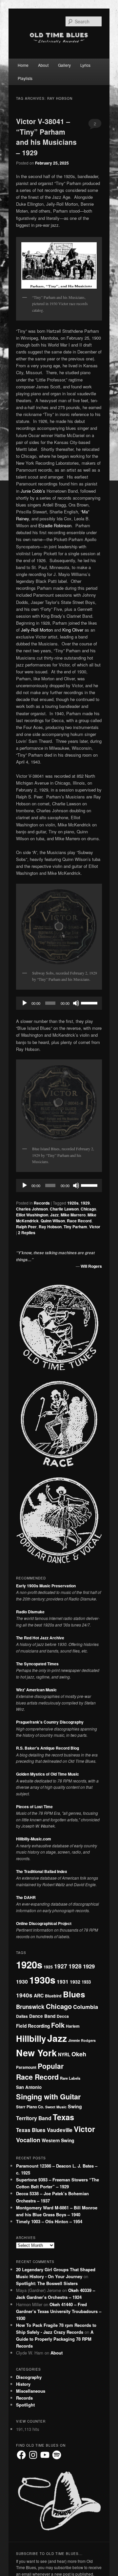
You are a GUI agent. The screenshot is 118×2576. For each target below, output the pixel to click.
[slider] (90, 1002)
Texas (63, 2117)
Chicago (88, 1209)
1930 (22, 1981)
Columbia (86, 2007)
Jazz (54, 1215)
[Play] (25, 1003)
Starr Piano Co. (30, 2107)
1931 (63, 1981)
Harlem (73, 2026)
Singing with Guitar (48, 2096)
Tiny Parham (75, 1227)
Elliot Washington (32, 1215)
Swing (75, 2106)
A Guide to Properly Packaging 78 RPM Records (55, 2339)
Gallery (64, 65)
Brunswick (30, 2007)
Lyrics (85, 65)
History (23, 2384)
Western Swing (58, 2140)
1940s (24, 1995)
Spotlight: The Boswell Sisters (47, 2283)
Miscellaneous (31, 2391)
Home (23, 65)
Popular (51, 2066)
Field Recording (33, 2026)
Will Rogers (91, 1266)
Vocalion (28, 2140)
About (43, 65)
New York (36, 2053)
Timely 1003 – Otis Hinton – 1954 (49, 2221)
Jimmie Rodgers (82, 2040)
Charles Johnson (32, 1209)
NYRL (64, 2054)
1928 (75, 1966)
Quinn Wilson (53, 1221)
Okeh (79, 2054)
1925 (48, 1967)
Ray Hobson (50, 1227)
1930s (42, 1980)
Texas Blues (31, 2130)
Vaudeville (60, 2130)
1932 (75, 1982)
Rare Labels (70, 2078)
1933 (86, 1982)
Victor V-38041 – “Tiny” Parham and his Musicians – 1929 (46, 137)
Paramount (26, 2067)
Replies (27, 1233)
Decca (63, 2016)
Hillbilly (31, 2038)
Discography (29, 2377)
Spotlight (25, 2405)
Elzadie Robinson (55, 525)
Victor (95, 1227)
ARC (39, 1995)
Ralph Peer (26, 1227)
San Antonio (29, 2087)
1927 (61, 1966)
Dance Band (42, 2016)
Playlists (25, 78)
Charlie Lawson (64, 1209)
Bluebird (53, 1996)
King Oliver (73, 630)
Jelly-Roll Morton (37, 630)
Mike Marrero (73, 1215)
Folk (58, 2025)
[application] (59, 1003)
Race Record (79, 1221)
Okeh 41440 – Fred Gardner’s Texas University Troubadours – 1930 (59, 2311)
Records (42, 1203)
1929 (85, 1203)
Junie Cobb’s (33, 491)
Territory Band (34, 2118)
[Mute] (76, 1003)
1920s (73, 1203)
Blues (74, 1994)
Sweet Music (56, 2107)
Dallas (22, 2016)
